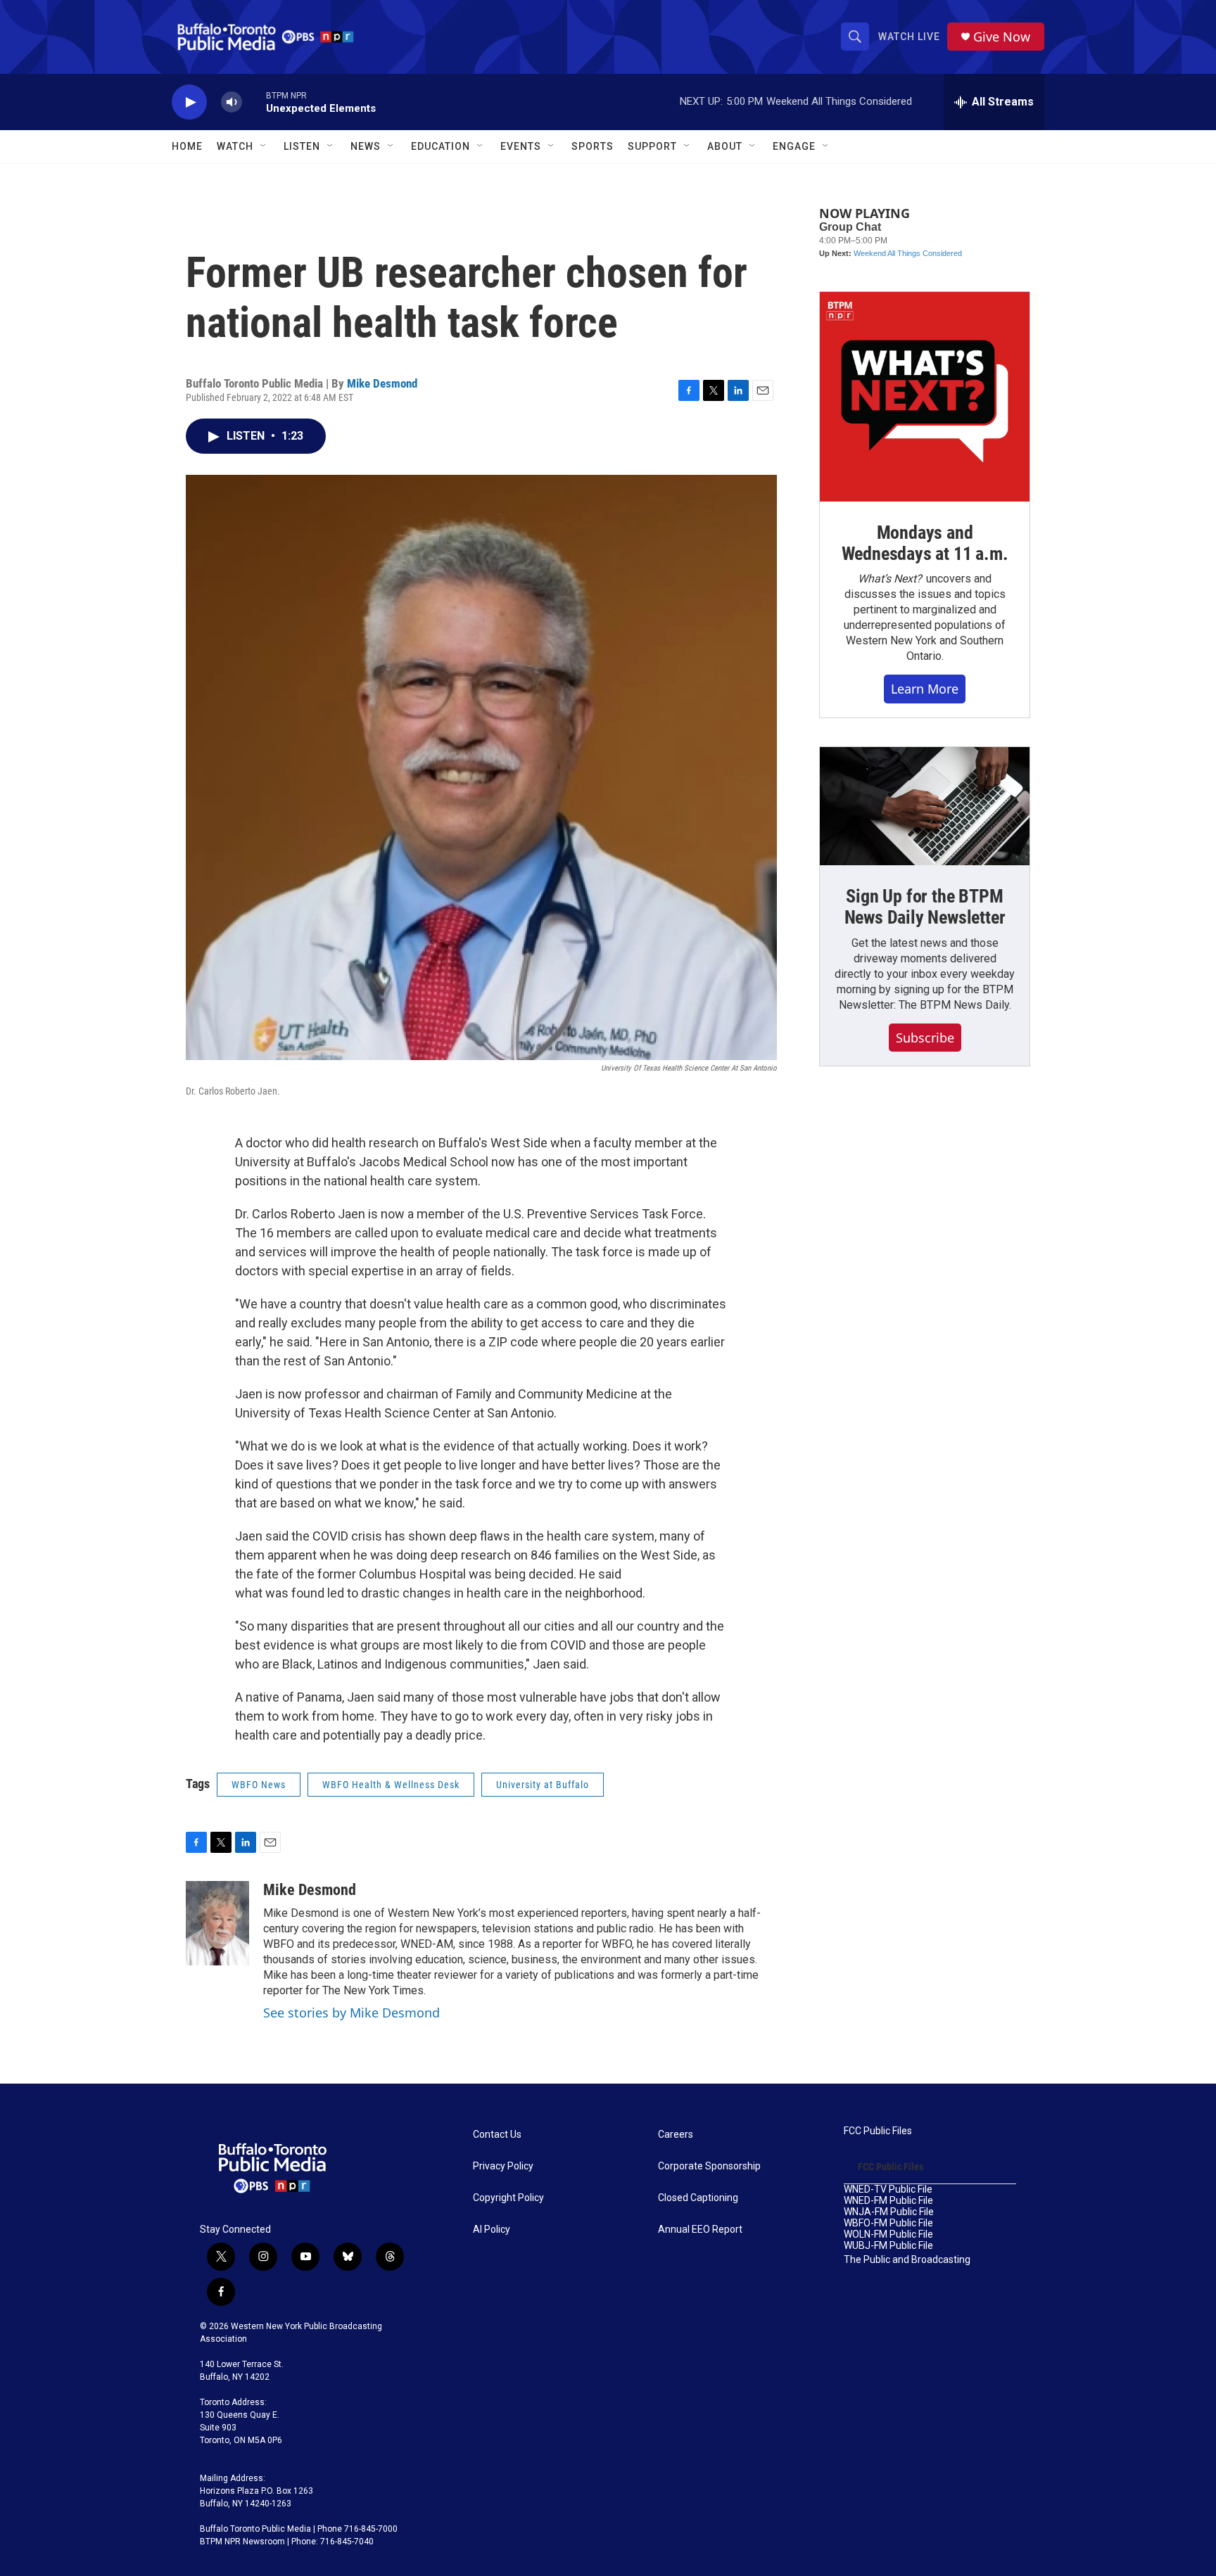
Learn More (925, 689)
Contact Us (497, 2135)
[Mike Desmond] (217, 1923)
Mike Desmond (382, 383)
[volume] (232, 102)
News (366, 146)
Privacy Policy (503, 2166)
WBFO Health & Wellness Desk (391, 1785)
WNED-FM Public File (888, 2201)
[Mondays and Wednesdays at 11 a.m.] (925, 397)
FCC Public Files (878, 2131)
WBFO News (259, 1785)
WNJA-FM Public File (889, 2212)
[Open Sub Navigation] (264, 146)
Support (652, 146)
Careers (676, 2135)
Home (187, 146)
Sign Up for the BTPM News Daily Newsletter (925, 907)
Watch (235, 146)
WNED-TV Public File (888, 2189)
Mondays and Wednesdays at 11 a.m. (925, 543)
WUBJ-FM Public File (888, 2246)
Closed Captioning (698, 2198)
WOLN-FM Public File (888, 2234)
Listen (302, 146)
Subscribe (925, 1038)
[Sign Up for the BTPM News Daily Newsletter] (925, 806)
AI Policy (492, 2230)
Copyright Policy (508, 2198)
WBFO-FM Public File (888, 2223)
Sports (593, 146)
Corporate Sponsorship (709, 2166)
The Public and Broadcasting (907, 2260)
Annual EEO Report (700, 2230)
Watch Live (909, 37)
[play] (189, 102)
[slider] (254, 102)
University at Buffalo (543, 1785)
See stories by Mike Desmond (351, 2013)
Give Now (1002, 37)
